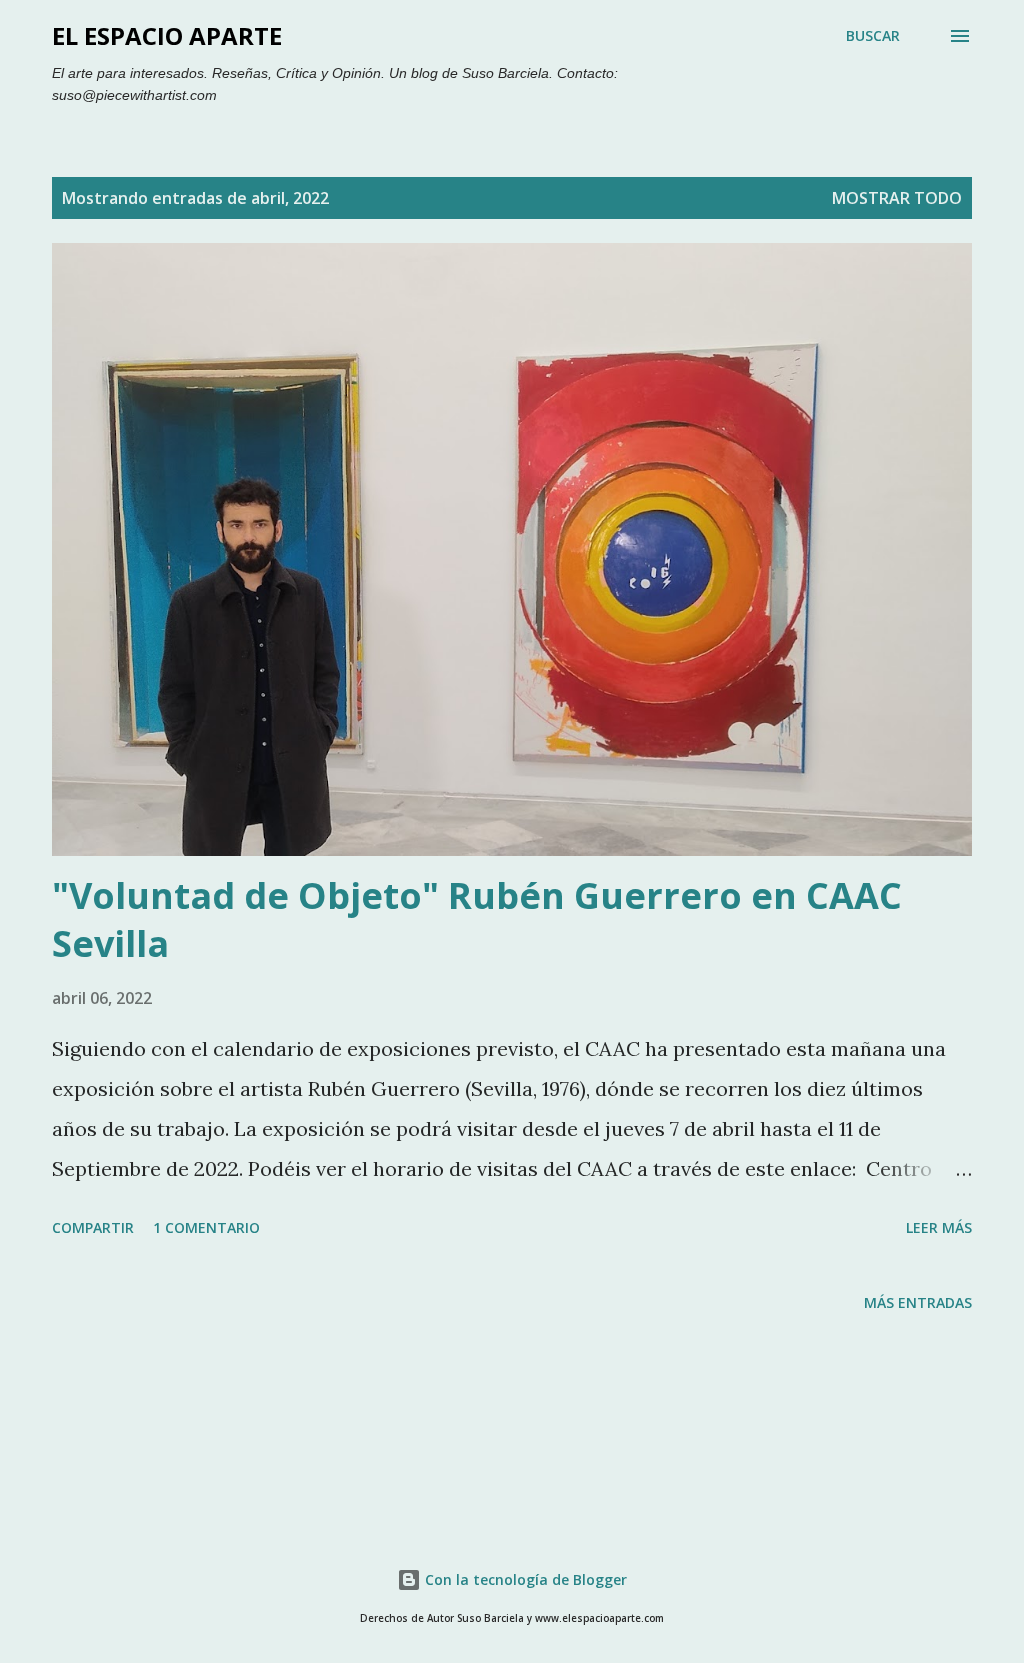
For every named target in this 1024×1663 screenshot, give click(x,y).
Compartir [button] (93, 1227)
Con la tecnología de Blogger (524, 1579)
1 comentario (206, 1227)
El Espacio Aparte (167, 35)
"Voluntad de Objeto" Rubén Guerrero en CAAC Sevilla (477, 919)
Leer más (939, 1227)
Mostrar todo (897, 198)
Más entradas (918, 1302)
